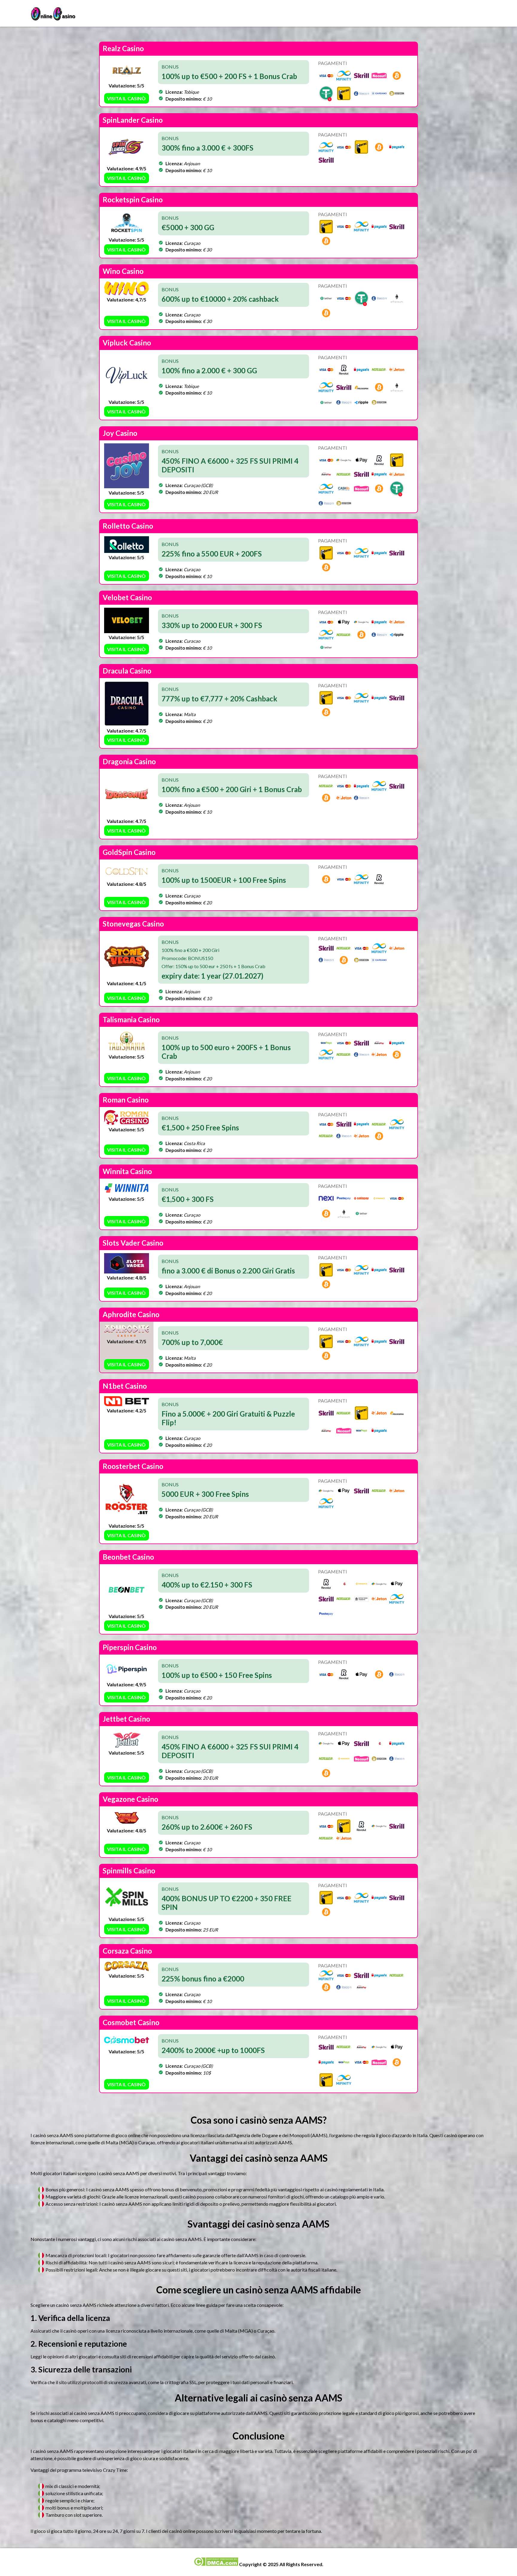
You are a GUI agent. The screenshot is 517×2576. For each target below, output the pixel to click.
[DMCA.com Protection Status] (216, 2564)
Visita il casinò (126, 98)
